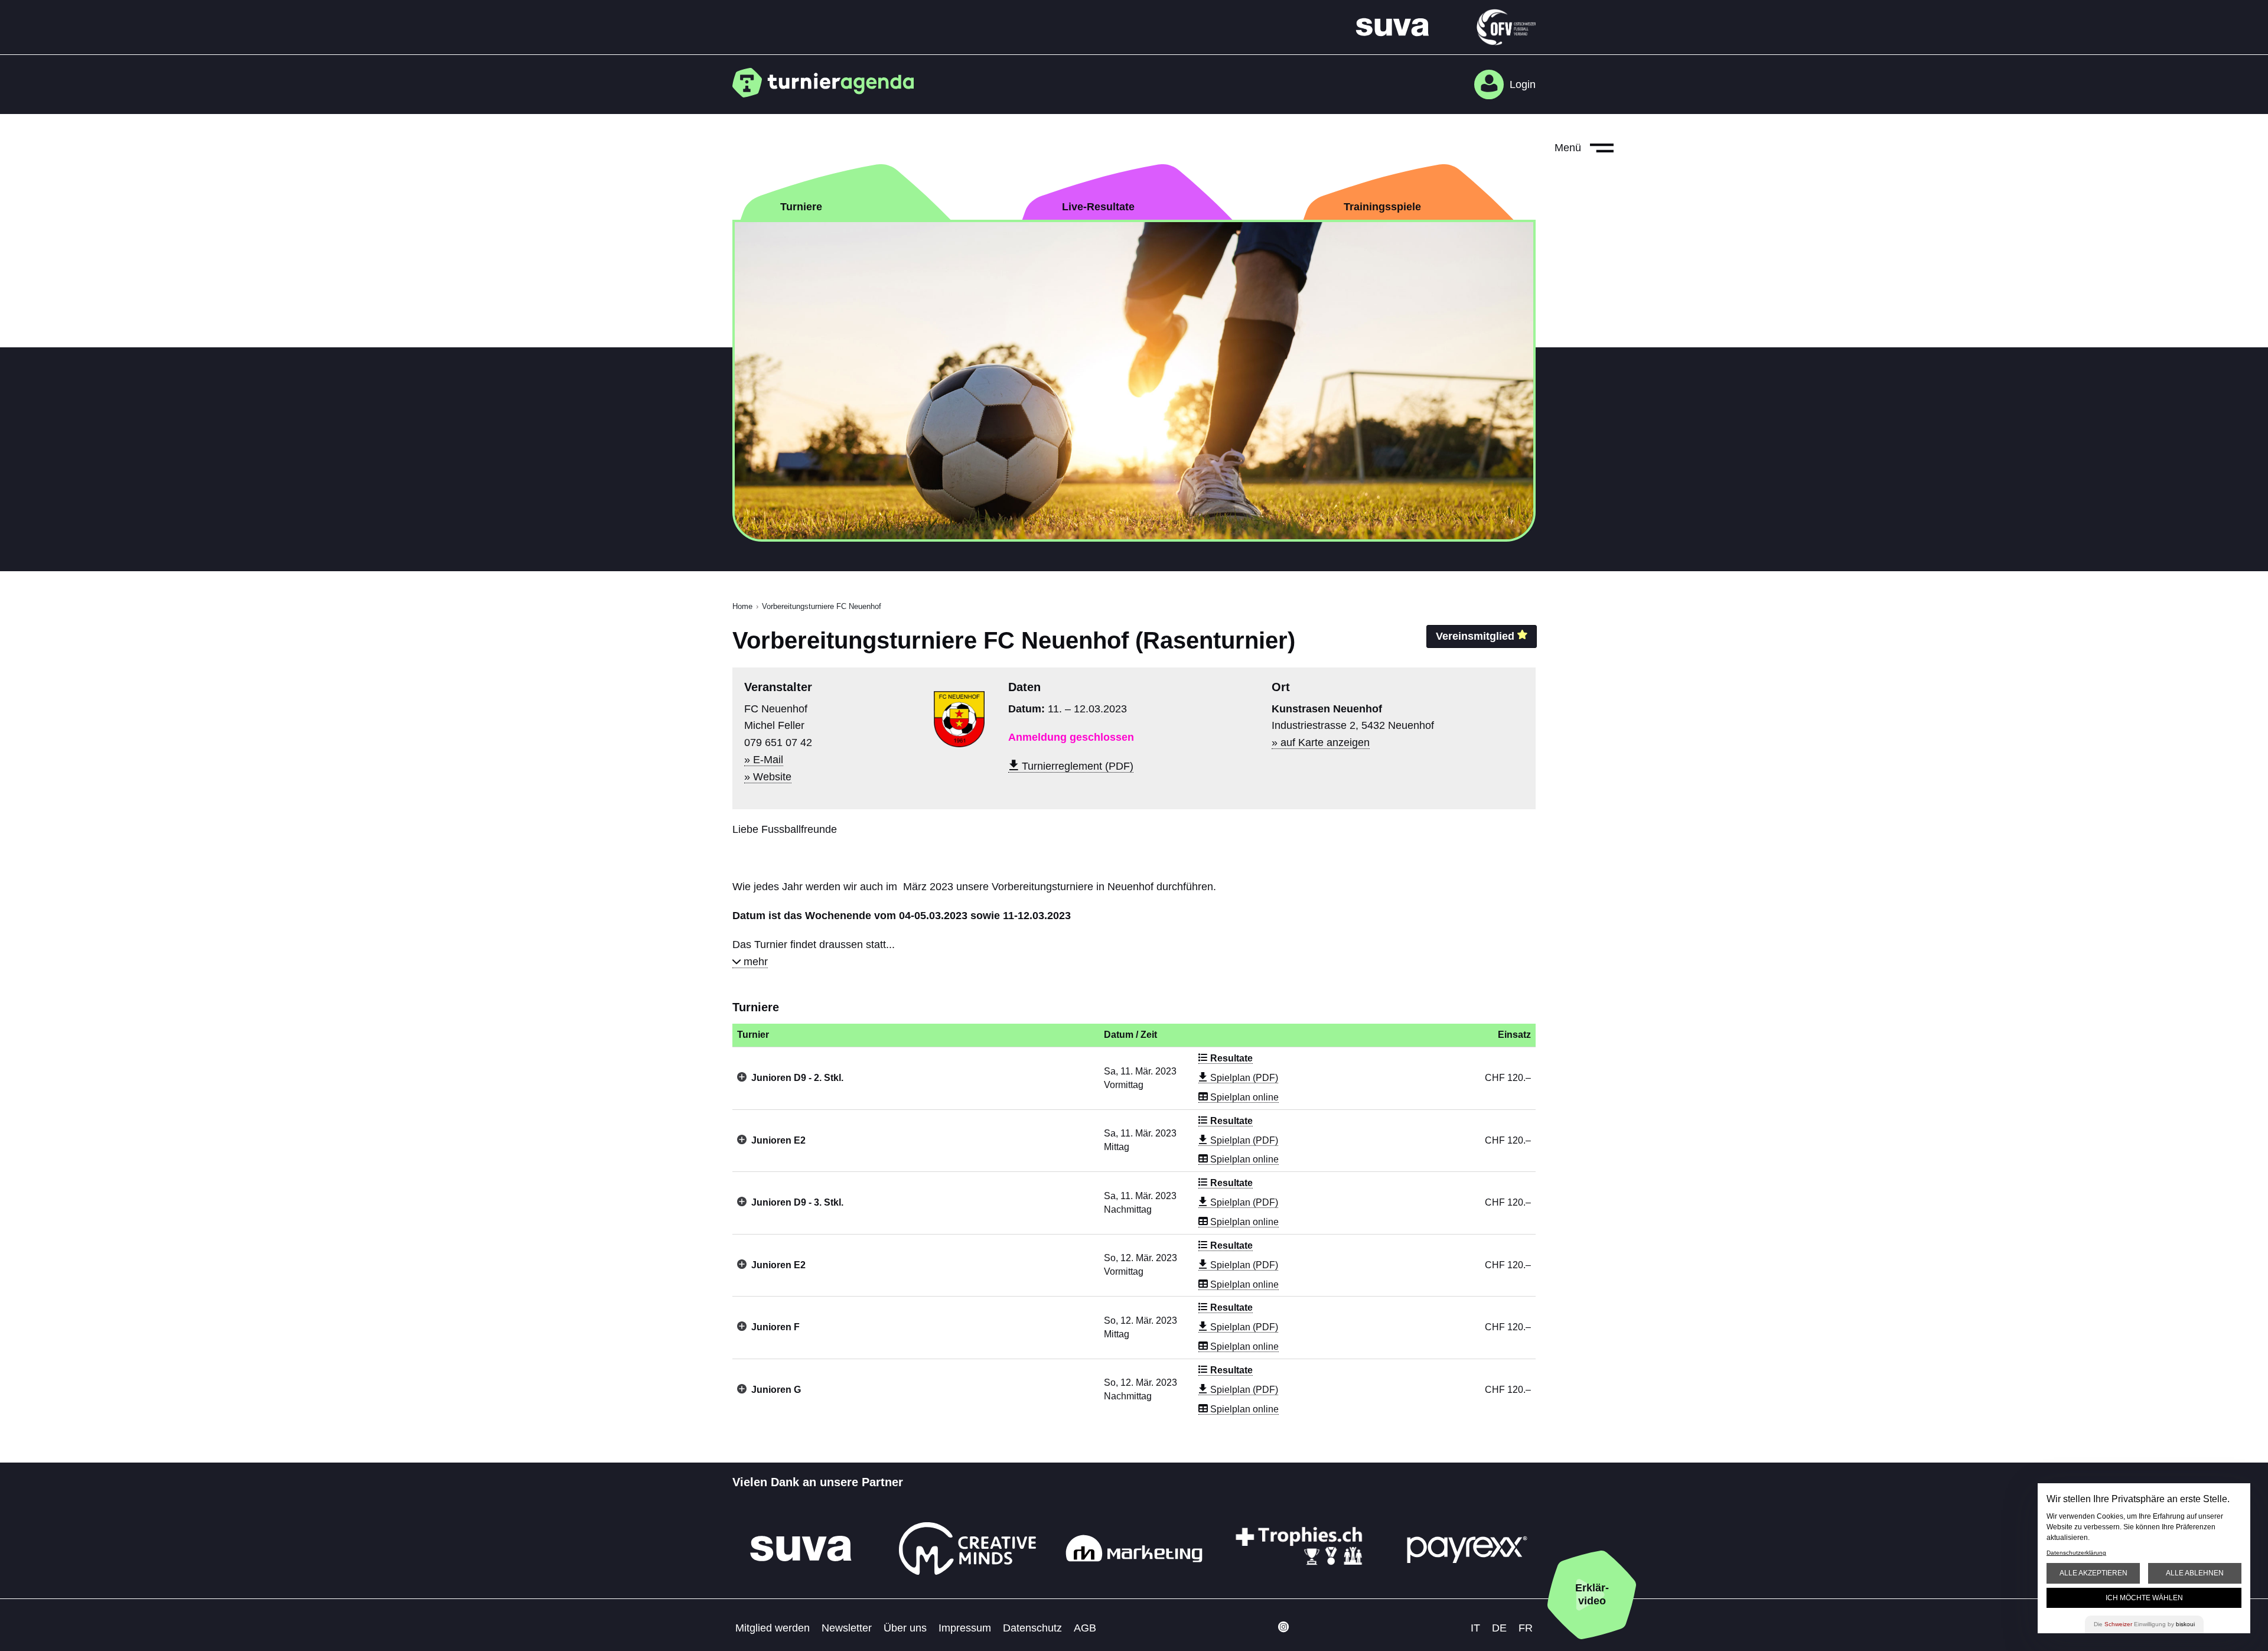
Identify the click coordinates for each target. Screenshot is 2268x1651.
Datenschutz (1032, 1628)
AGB (1085, 1628)
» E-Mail (764, 760)
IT (1475, 1628)
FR (1526, 1628)
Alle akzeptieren (2093, 1573)
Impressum (965, 1628)
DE (1499, 1628)
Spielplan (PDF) (1243, 1078)
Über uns (905, 1628)
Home (742, 606)
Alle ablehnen (2195, 1573)
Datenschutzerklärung (2076, 1553)
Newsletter (847, 1628)
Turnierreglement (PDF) (1076, 766)
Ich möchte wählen (2144, 1598)
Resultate (1230, 1058)
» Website (768, 777)
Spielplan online (1243, 1097)
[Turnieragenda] (828, 83)
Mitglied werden (773, 1628)
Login (1523, 84)
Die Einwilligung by (2144, 1624)
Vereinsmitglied (1475, 636)
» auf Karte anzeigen (1321, 743)
